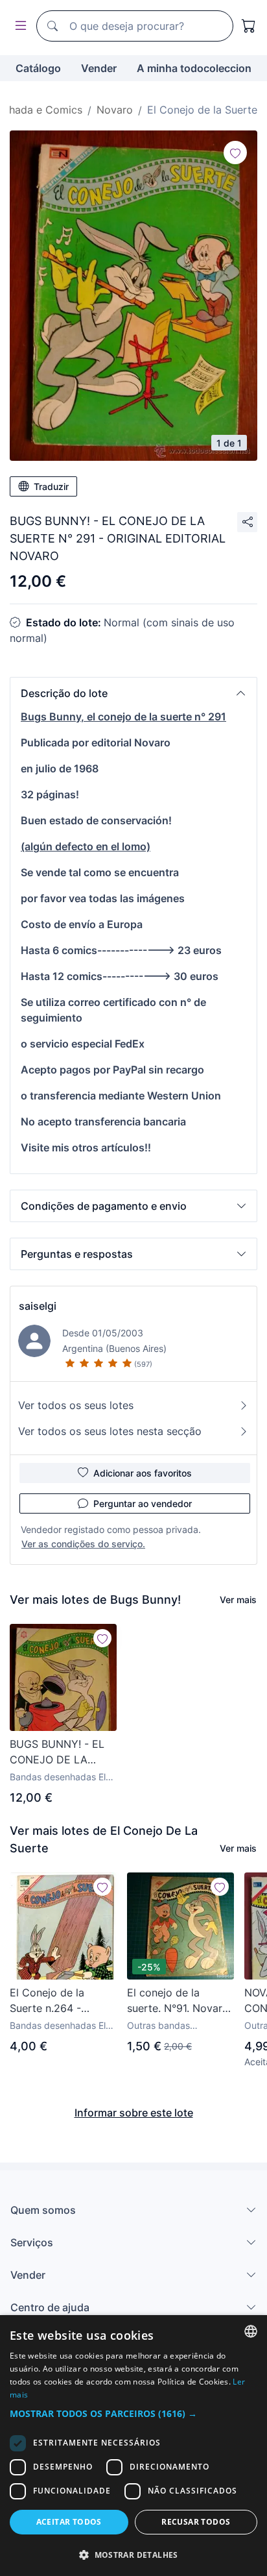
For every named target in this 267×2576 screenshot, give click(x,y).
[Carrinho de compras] (249, 26)
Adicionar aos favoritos (143, 1473)
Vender (99, 68)
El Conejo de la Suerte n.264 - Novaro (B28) (47, 2001)
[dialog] (133, 2446)
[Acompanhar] (235, 153)
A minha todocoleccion (194, 68)
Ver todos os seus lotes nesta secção (110, 1431)
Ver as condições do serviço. (83, 1544)
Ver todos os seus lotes (76, 1405)
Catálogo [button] (38, 68)
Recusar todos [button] (196, 2522)
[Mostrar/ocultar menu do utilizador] (18, 26)
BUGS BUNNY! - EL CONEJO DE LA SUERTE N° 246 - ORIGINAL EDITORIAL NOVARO (62, 1752)
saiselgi (38, 1306)
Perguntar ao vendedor (143, 1503)
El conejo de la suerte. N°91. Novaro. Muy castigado (179, 2001)
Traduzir (51, 486)
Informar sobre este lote (134, 2113)
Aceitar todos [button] (69, 2522)
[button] (133, 693)
